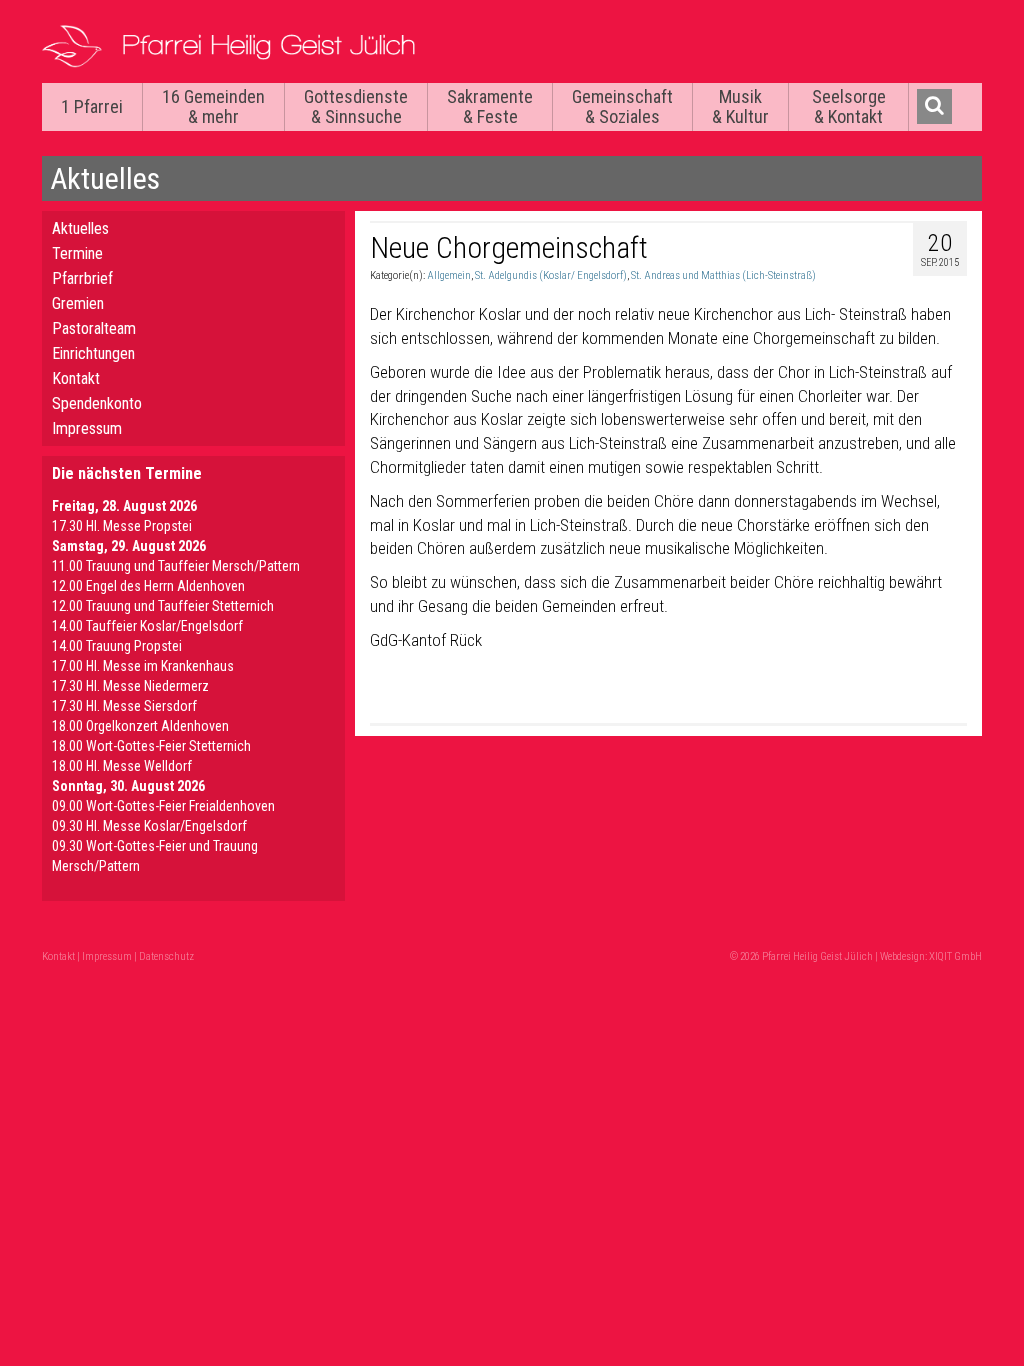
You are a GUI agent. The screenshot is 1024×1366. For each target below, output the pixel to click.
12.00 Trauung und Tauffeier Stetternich (163, 606)
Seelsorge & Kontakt (849, 106)
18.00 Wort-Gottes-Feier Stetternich (151, 746)
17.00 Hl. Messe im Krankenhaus (143, 666)
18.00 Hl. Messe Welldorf (122, 766)
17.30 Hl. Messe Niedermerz (130, 686)
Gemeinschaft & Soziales (622, 106)
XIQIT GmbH (955, 956)
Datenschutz (166, 956)
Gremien (78, 303)
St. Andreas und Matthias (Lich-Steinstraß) (723, 275)
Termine (77, 253)
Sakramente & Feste (490, 106)
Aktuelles (80, 228)
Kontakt (76, 378)
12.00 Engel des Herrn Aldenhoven (148, 586)
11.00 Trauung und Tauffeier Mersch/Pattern (176, 566)
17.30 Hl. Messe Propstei (122, 526)
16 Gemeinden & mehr (213, 106)
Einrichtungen (93, 353)
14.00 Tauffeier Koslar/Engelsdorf (147, 626)
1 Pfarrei (92, 106)
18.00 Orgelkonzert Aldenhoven (140, 726)
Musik (740, 106)
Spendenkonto (97, 403)
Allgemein (449, 275)
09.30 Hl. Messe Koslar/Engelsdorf (149, 826)
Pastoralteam (94, 328)
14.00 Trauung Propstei (117, 646)
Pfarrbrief (82, 278)
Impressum (87, 428)
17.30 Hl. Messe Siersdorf (124, 706)
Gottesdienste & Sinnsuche (356, 106)
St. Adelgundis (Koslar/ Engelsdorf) (551, 275)
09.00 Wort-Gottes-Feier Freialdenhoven (163, 806)
